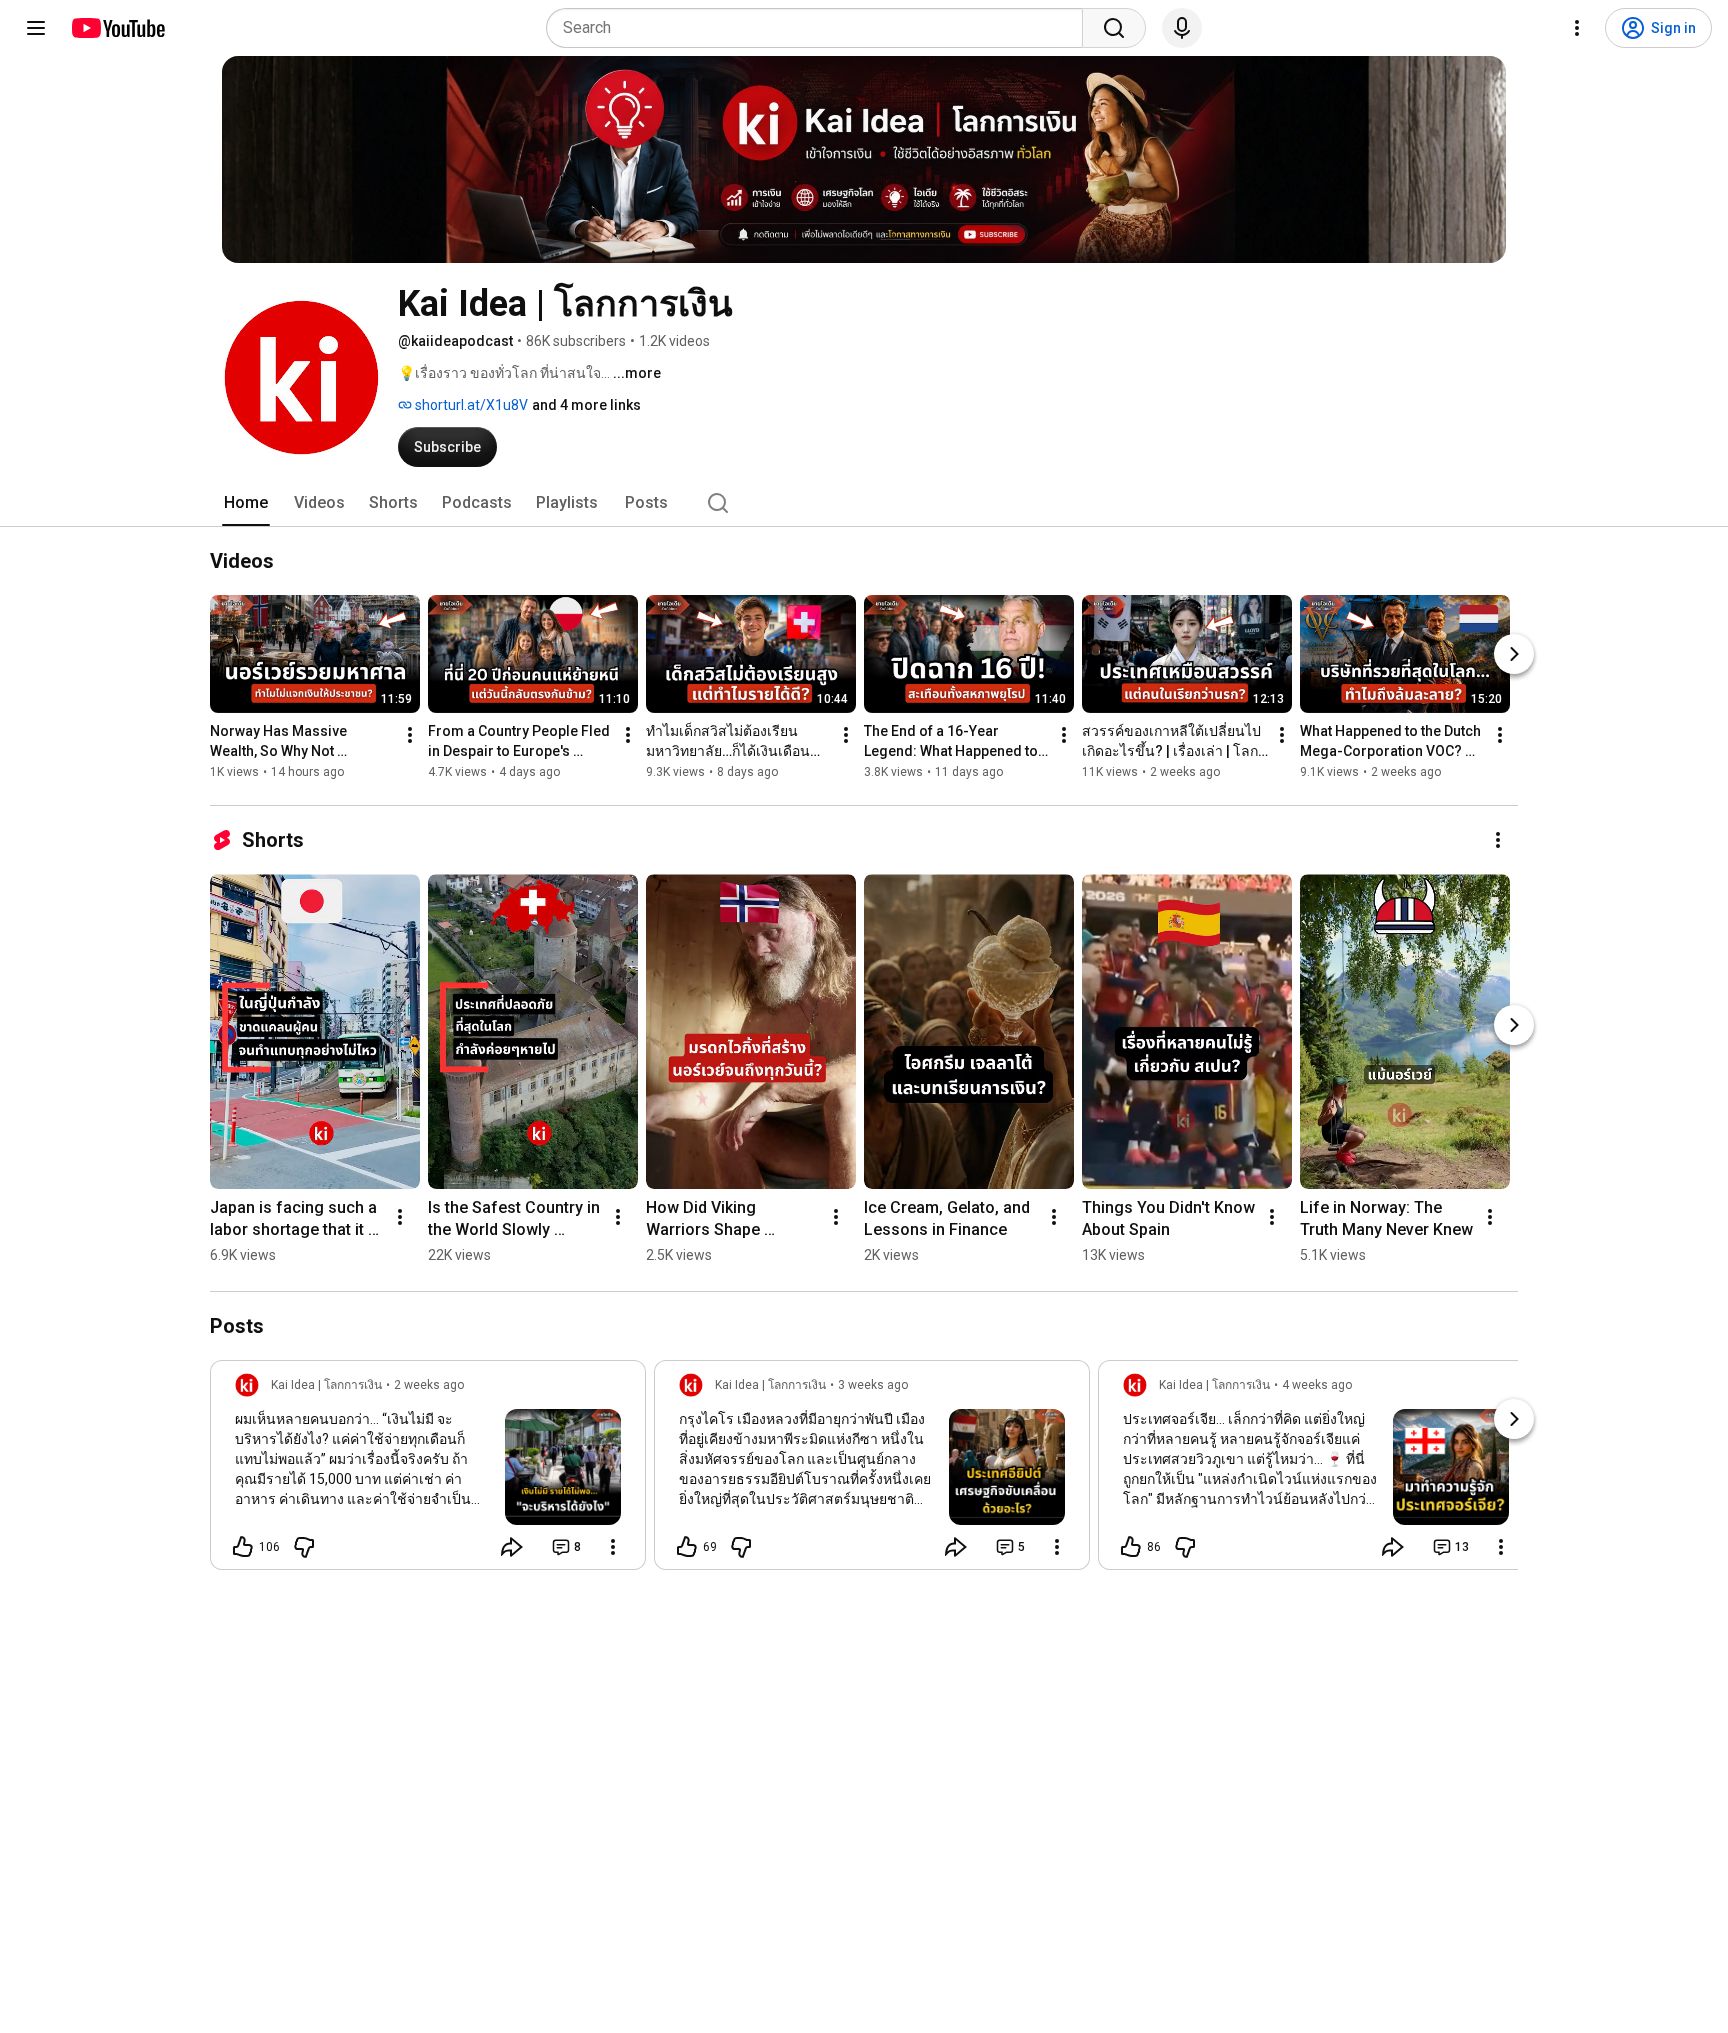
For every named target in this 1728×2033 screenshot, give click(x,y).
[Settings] (1577, 28)
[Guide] (36, 28)
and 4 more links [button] (586, 405)
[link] (428, 1471)
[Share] (512, 1547)
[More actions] (410, 735)
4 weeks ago (1317, 1385)
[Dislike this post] (304, 1547)
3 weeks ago (873, 1385)
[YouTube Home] (117, 28)
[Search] (1114, 28)
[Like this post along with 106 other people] (243, 1547)
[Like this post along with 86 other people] (1131, 1547)
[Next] (1514, 654)
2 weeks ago (429, 1385)
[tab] (246, 503)
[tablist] (864, 503)
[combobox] (820, 28)
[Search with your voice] (1182, 28)
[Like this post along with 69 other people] (687, 1547)
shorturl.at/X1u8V (470, 405)
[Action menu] (613, 1547)
